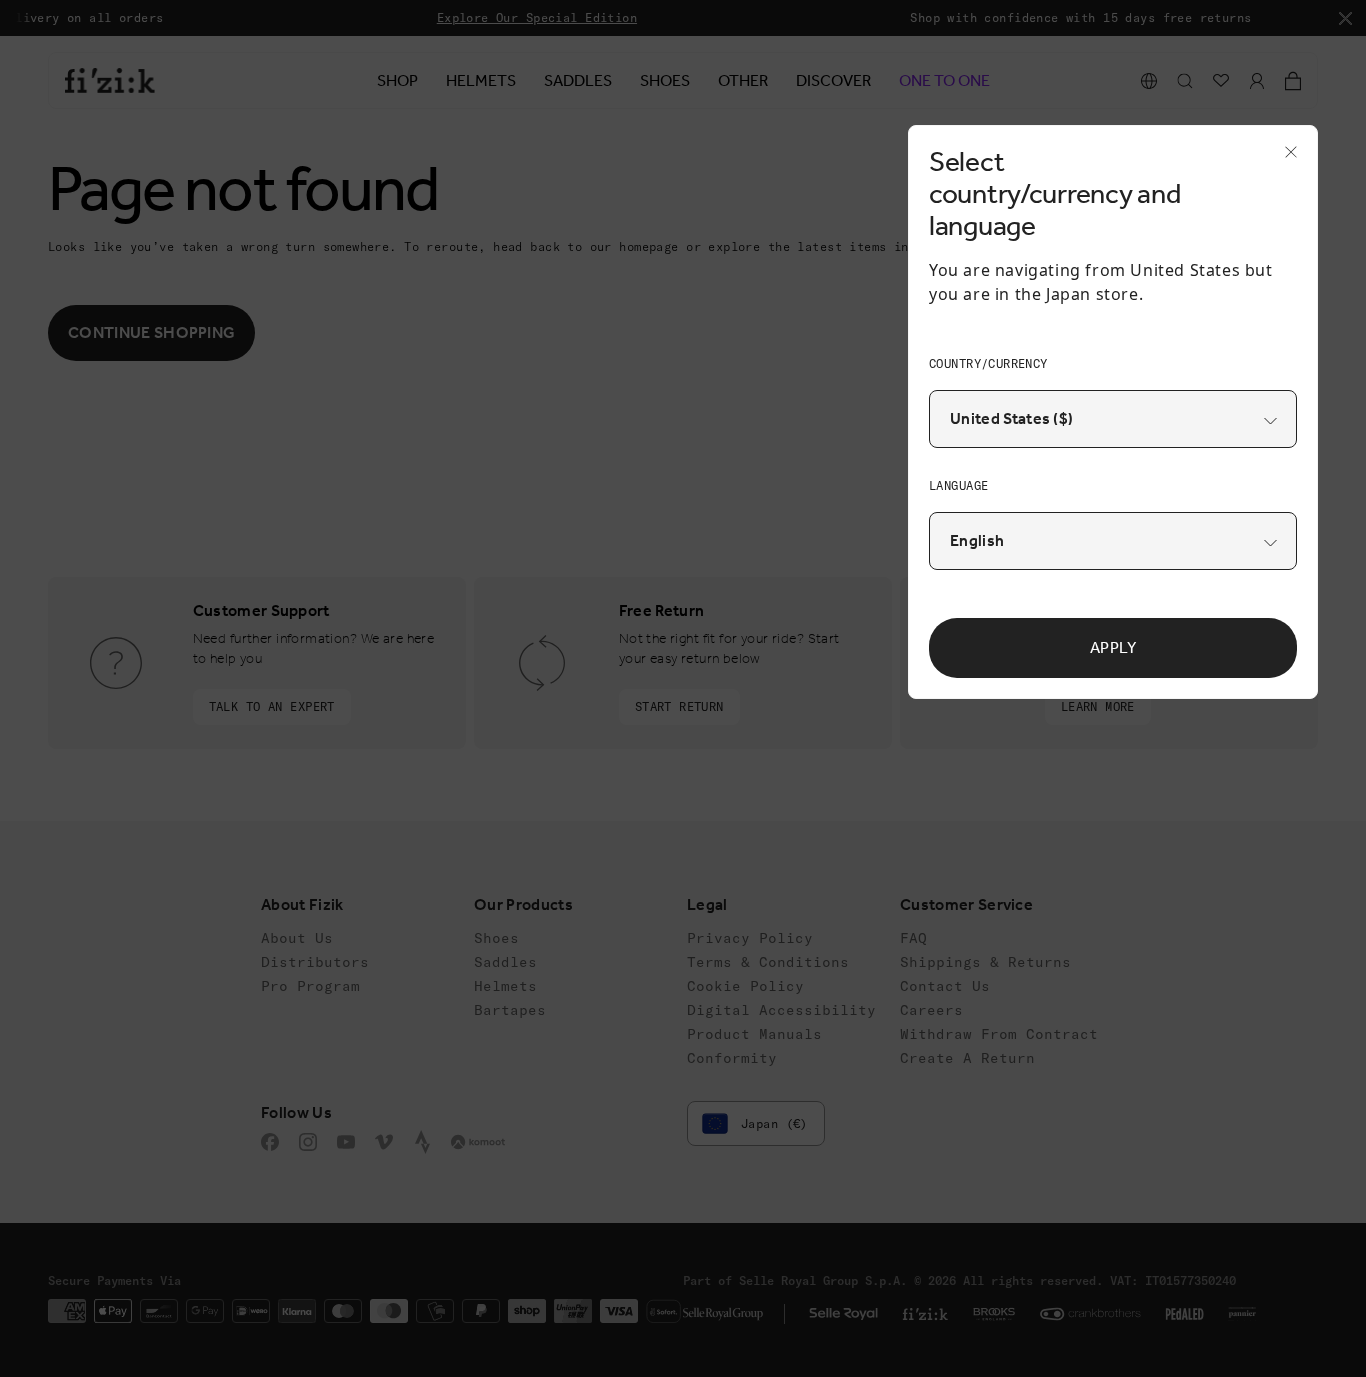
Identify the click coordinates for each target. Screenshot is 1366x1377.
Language (958, 485)
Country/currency (988, 363)
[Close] (1285, 158)
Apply (1113, 647)
